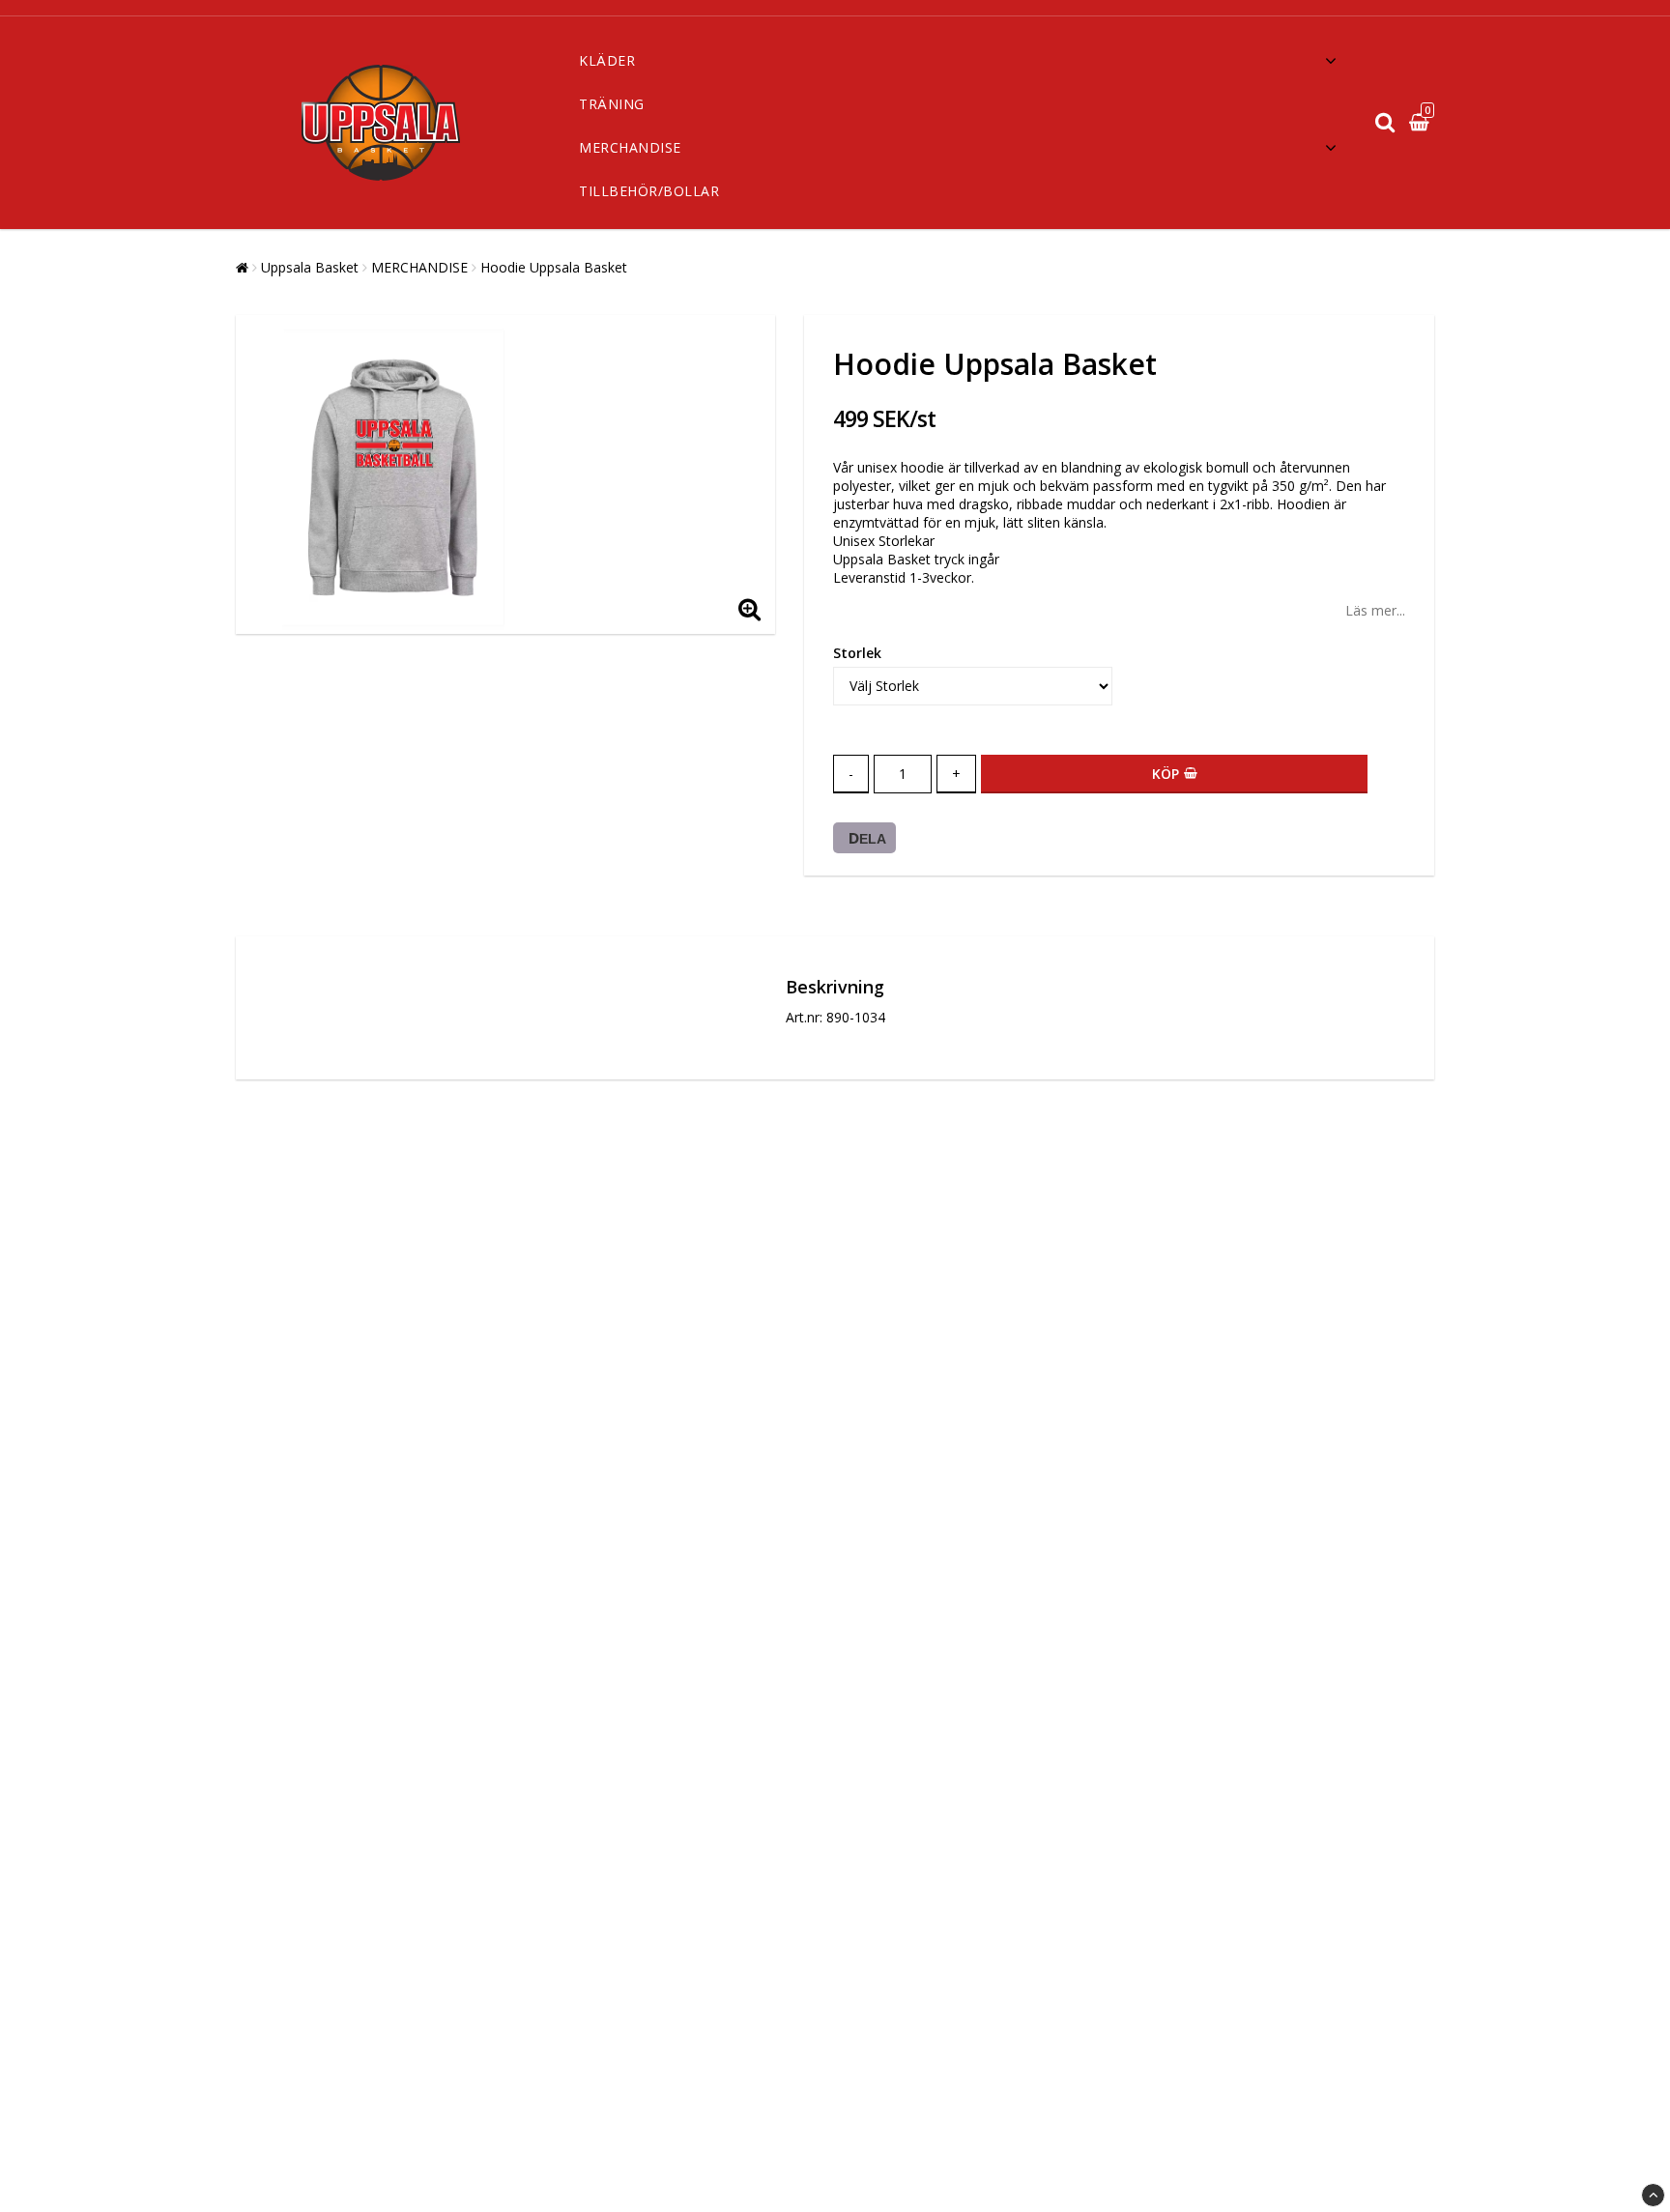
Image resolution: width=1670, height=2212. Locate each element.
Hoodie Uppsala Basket (554, 267)
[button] (1422, 122)
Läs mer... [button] (1375, 610)
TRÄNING (612, 104)
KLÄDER (607, 60)
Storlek (857, 653)
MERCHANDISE (630, 147)
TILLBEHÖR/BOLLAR (649, 191)
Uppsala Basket (310, 267)
